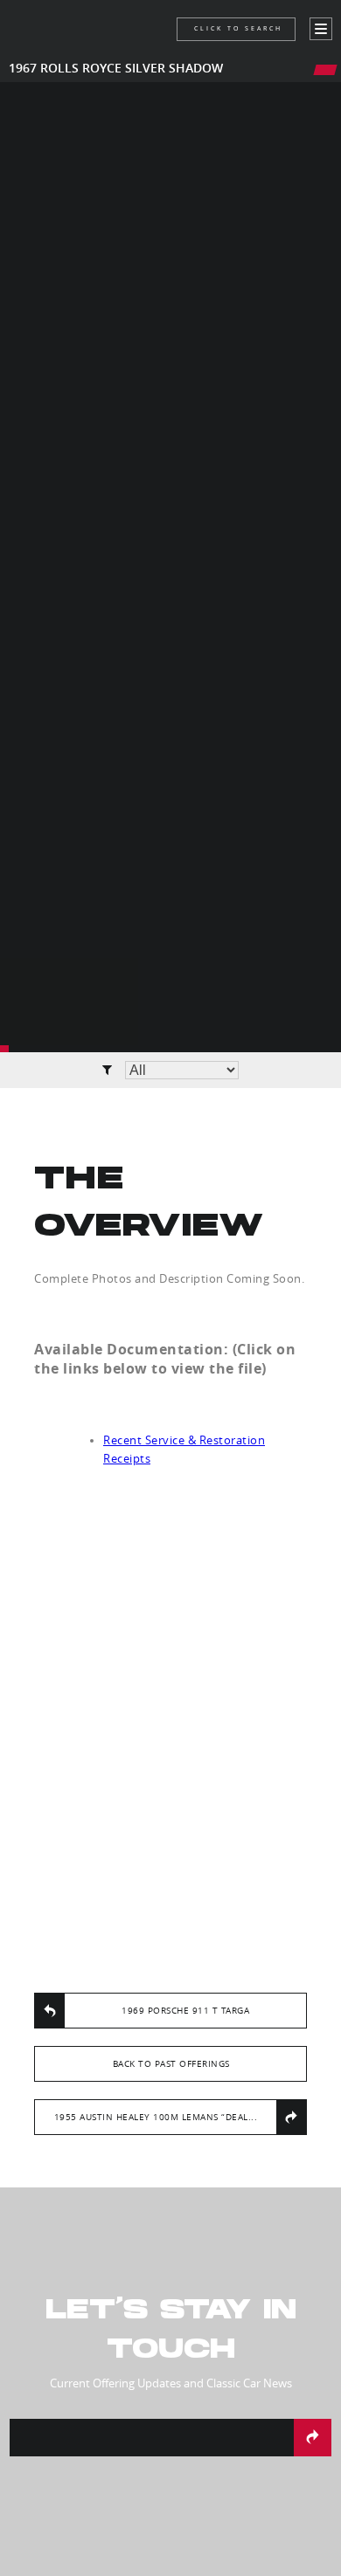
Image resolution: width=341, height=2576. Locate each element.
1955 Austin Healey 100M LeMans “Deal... (156, 2117)
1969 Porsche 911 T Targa (185, 2011)
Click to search (238, 28)
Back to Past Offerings (171, 2064)
